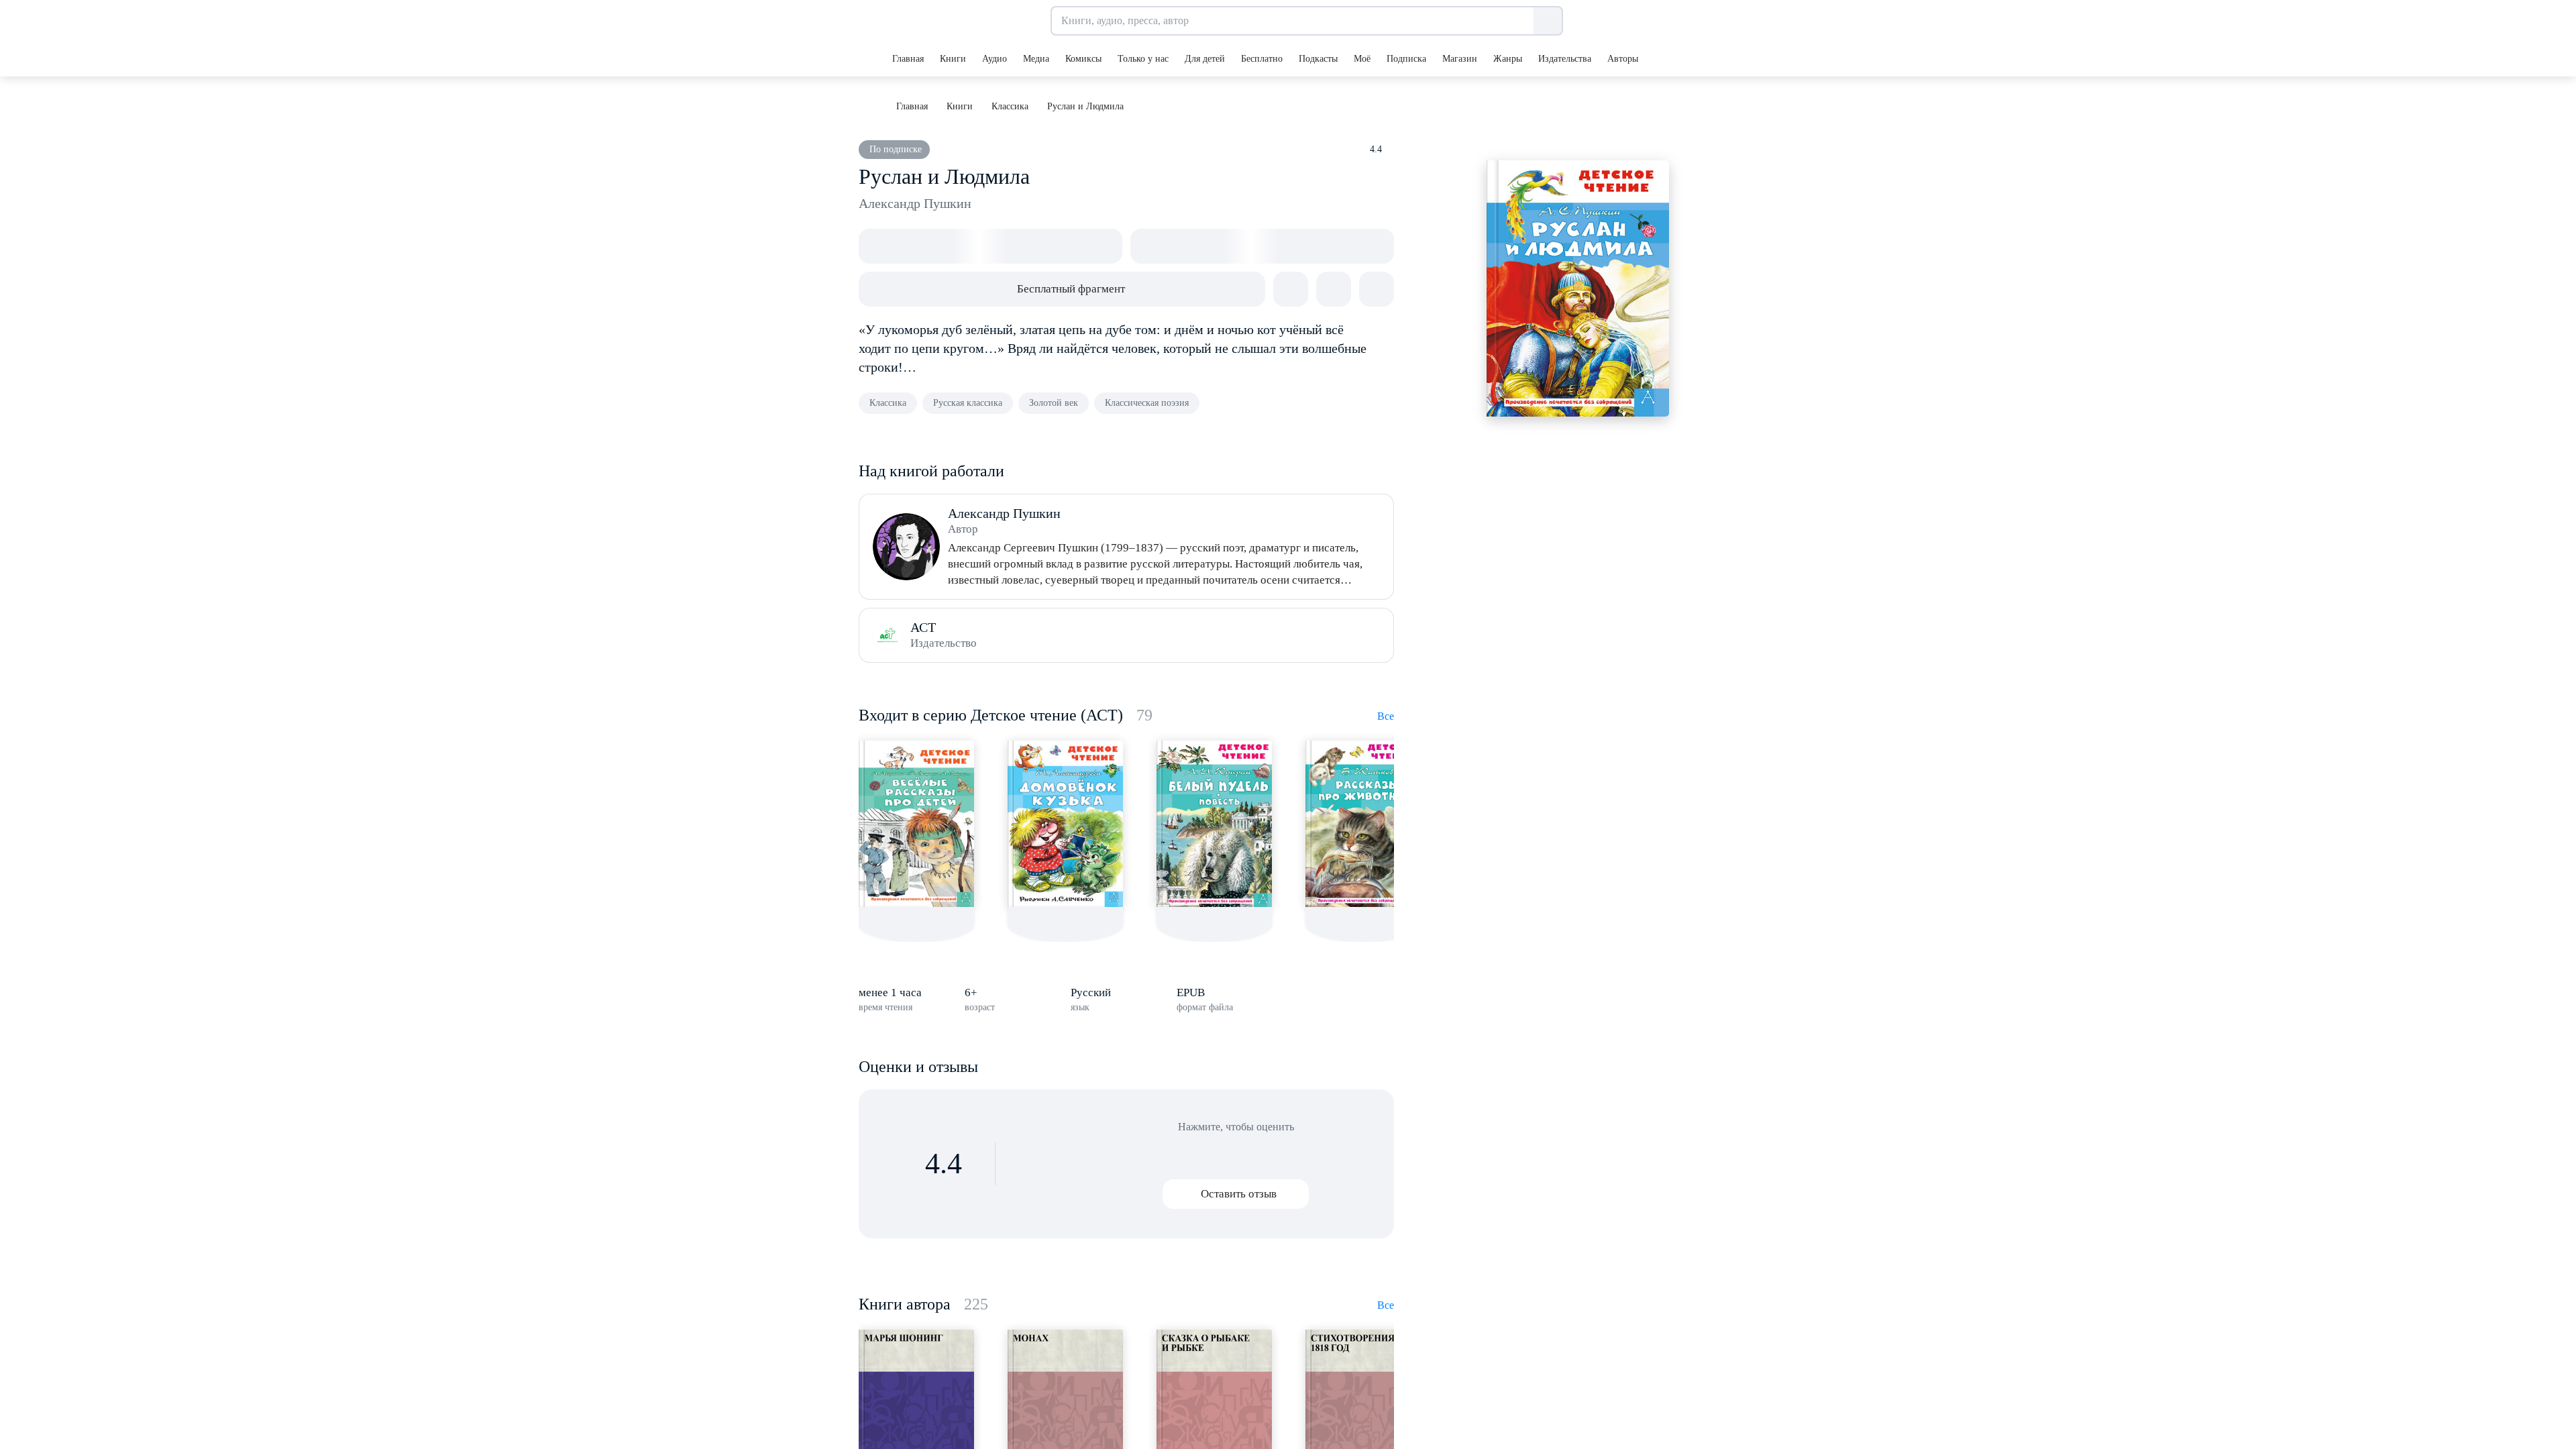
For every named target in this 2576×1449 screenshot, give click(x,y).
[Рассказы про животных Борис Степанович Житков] (1363, 824)
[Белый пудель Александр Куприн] (1214, 824)
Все (1386, 716)
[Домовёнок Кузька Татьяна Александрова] (1065, 824)
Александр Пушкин (915, 203)
